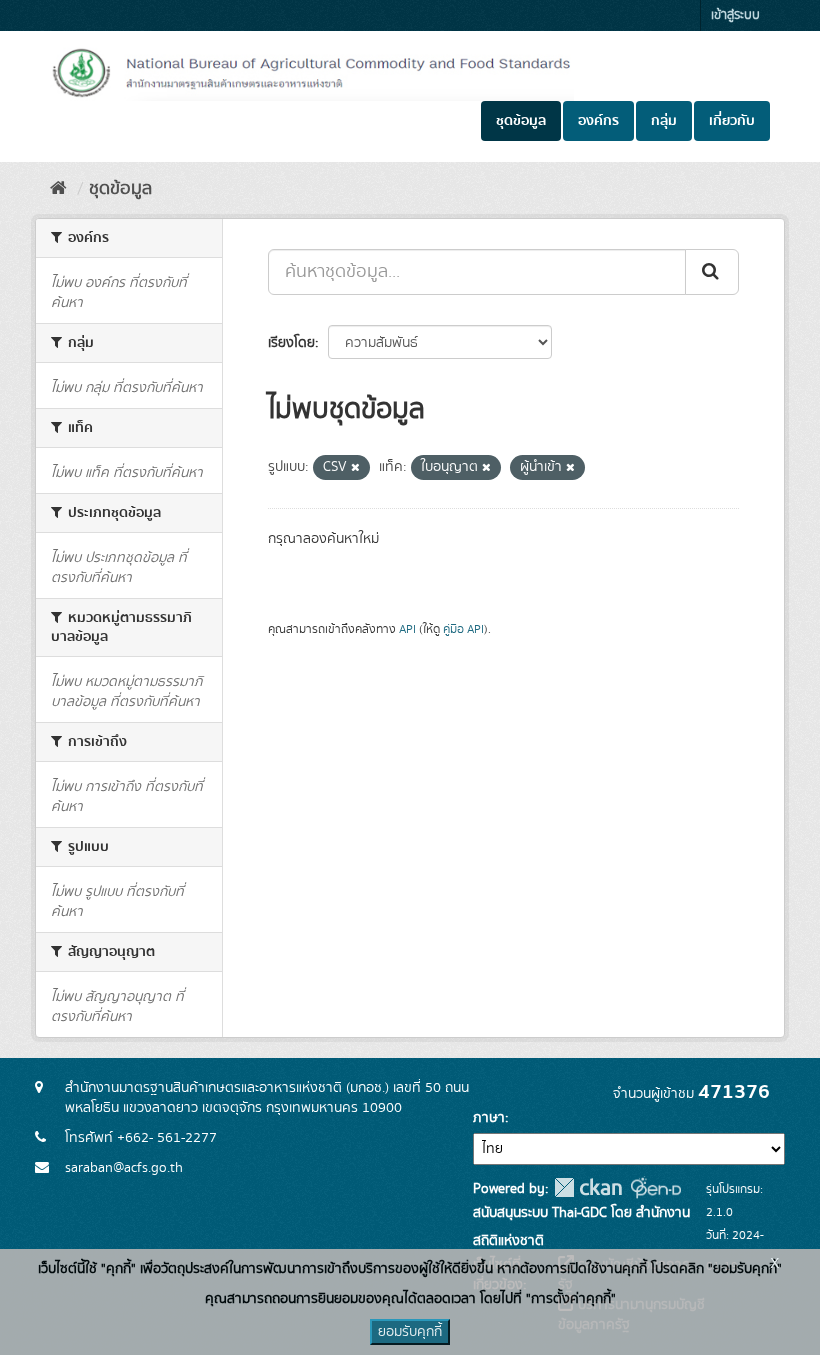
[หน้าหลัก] (58, 189)
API (407, 629)
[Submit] (712, 272)
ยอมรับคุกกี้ (410, 1332)
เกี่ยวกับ (732, 121)
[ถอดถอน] (355, 468)
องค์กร (598, 121)
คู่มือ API (463, 629)
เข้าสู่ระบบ (735, 15)
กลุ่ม (664, 121)
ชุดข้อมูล (521, 121)
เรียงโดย (291, 343)
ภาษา (489, 1118)
